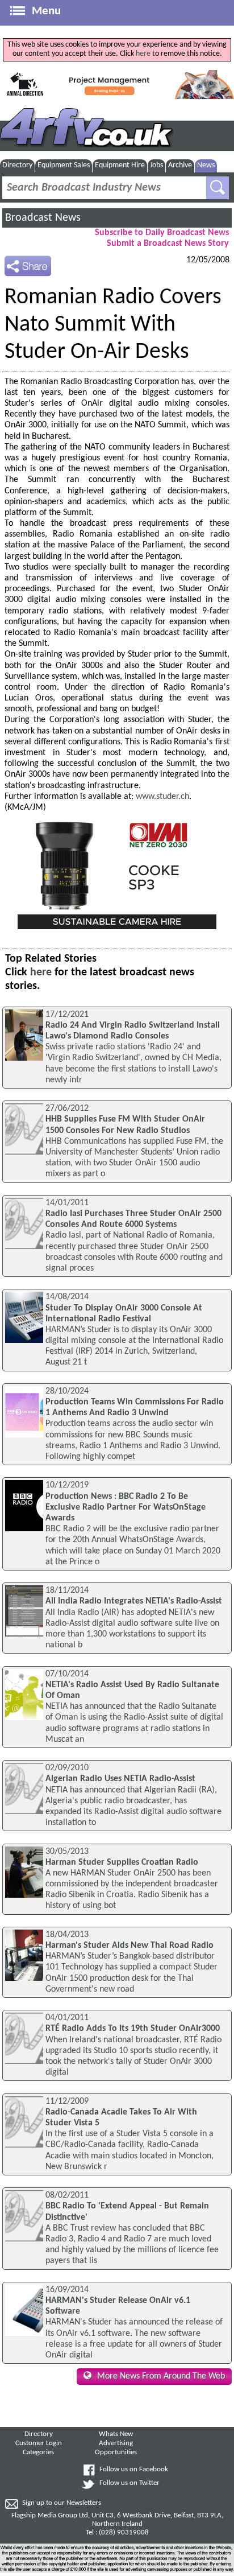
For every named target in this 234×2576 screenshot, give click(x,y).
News (206, 165)
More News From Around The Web (161, 2376)
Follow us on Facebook (134, 2470)
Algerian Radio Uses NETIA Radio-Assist (120, 1779)
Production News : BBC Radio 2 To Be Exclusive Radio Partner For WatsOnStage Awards (126, 1507)
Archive (180, 165)
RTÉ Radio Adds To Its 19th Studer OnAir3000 (133, 2029)
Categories (38, 2453)
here (143, 54)
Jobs (156, 165)
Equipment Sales (64, 165)
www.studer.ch (162, 797)
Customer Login (39, 2443)
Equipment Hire (120, 165)
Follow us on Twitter (129, 2483)
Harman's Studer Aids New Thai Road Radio (129, 1946)
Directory (17, 165)
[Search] (218, 188)
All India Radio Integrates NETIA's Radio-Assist (134, 1601)
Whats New (116, 2434)
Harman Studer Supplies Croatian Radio (122, 1862)
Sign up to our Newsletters (62, 2503)
